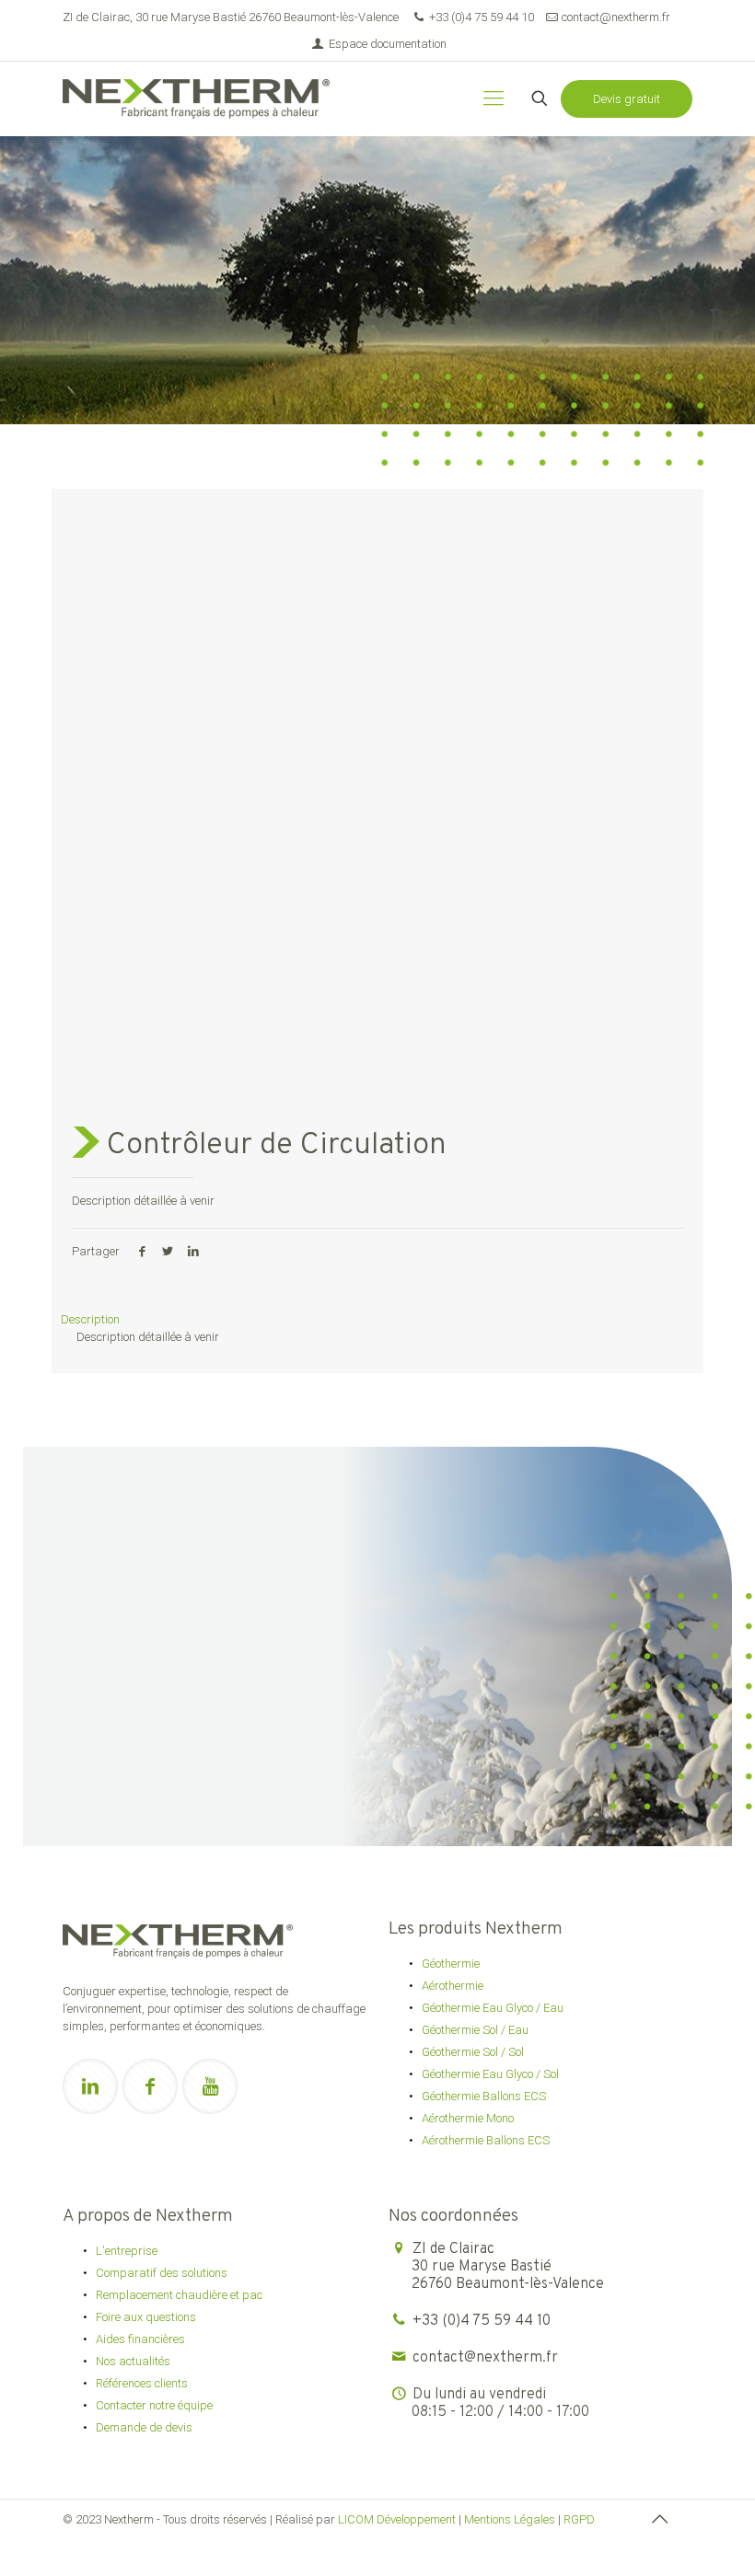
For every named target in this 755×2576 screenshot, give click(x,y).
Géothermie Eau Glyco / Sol (490, 2074)
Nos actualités (133, 2361)
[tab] (377, 1319)
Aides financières (140, 2339)
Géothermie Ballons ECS (484, 2096)
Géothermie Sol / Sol (473, 2052)
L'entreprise (127, 2251)
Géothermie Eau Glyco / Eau (493, 2008)
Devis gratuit (627, 99)
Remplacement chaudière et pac (179, 2295)
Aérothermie (453, 1986)
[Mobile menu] (494, 98)
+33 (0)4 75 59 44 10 (482, 17)
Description (90, 1319)
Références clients (142, 2383)
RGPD (579, 2519)
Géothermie (451, 1964)
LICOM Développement (397, 2519)
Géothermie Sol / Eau (475, 2030)
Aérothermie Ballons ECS (486, 2140)
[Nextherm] (196, 98)
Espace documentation (386, 44)
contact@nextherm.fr (616, 17)
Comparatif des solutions (162, 2273)
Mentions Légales (510, 2519)
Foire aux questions (146, 2317)
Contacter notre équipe (154, 2405)
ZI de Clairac (508, 2267)
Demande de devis (144, 2427)
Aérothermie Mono (468, 2118)
